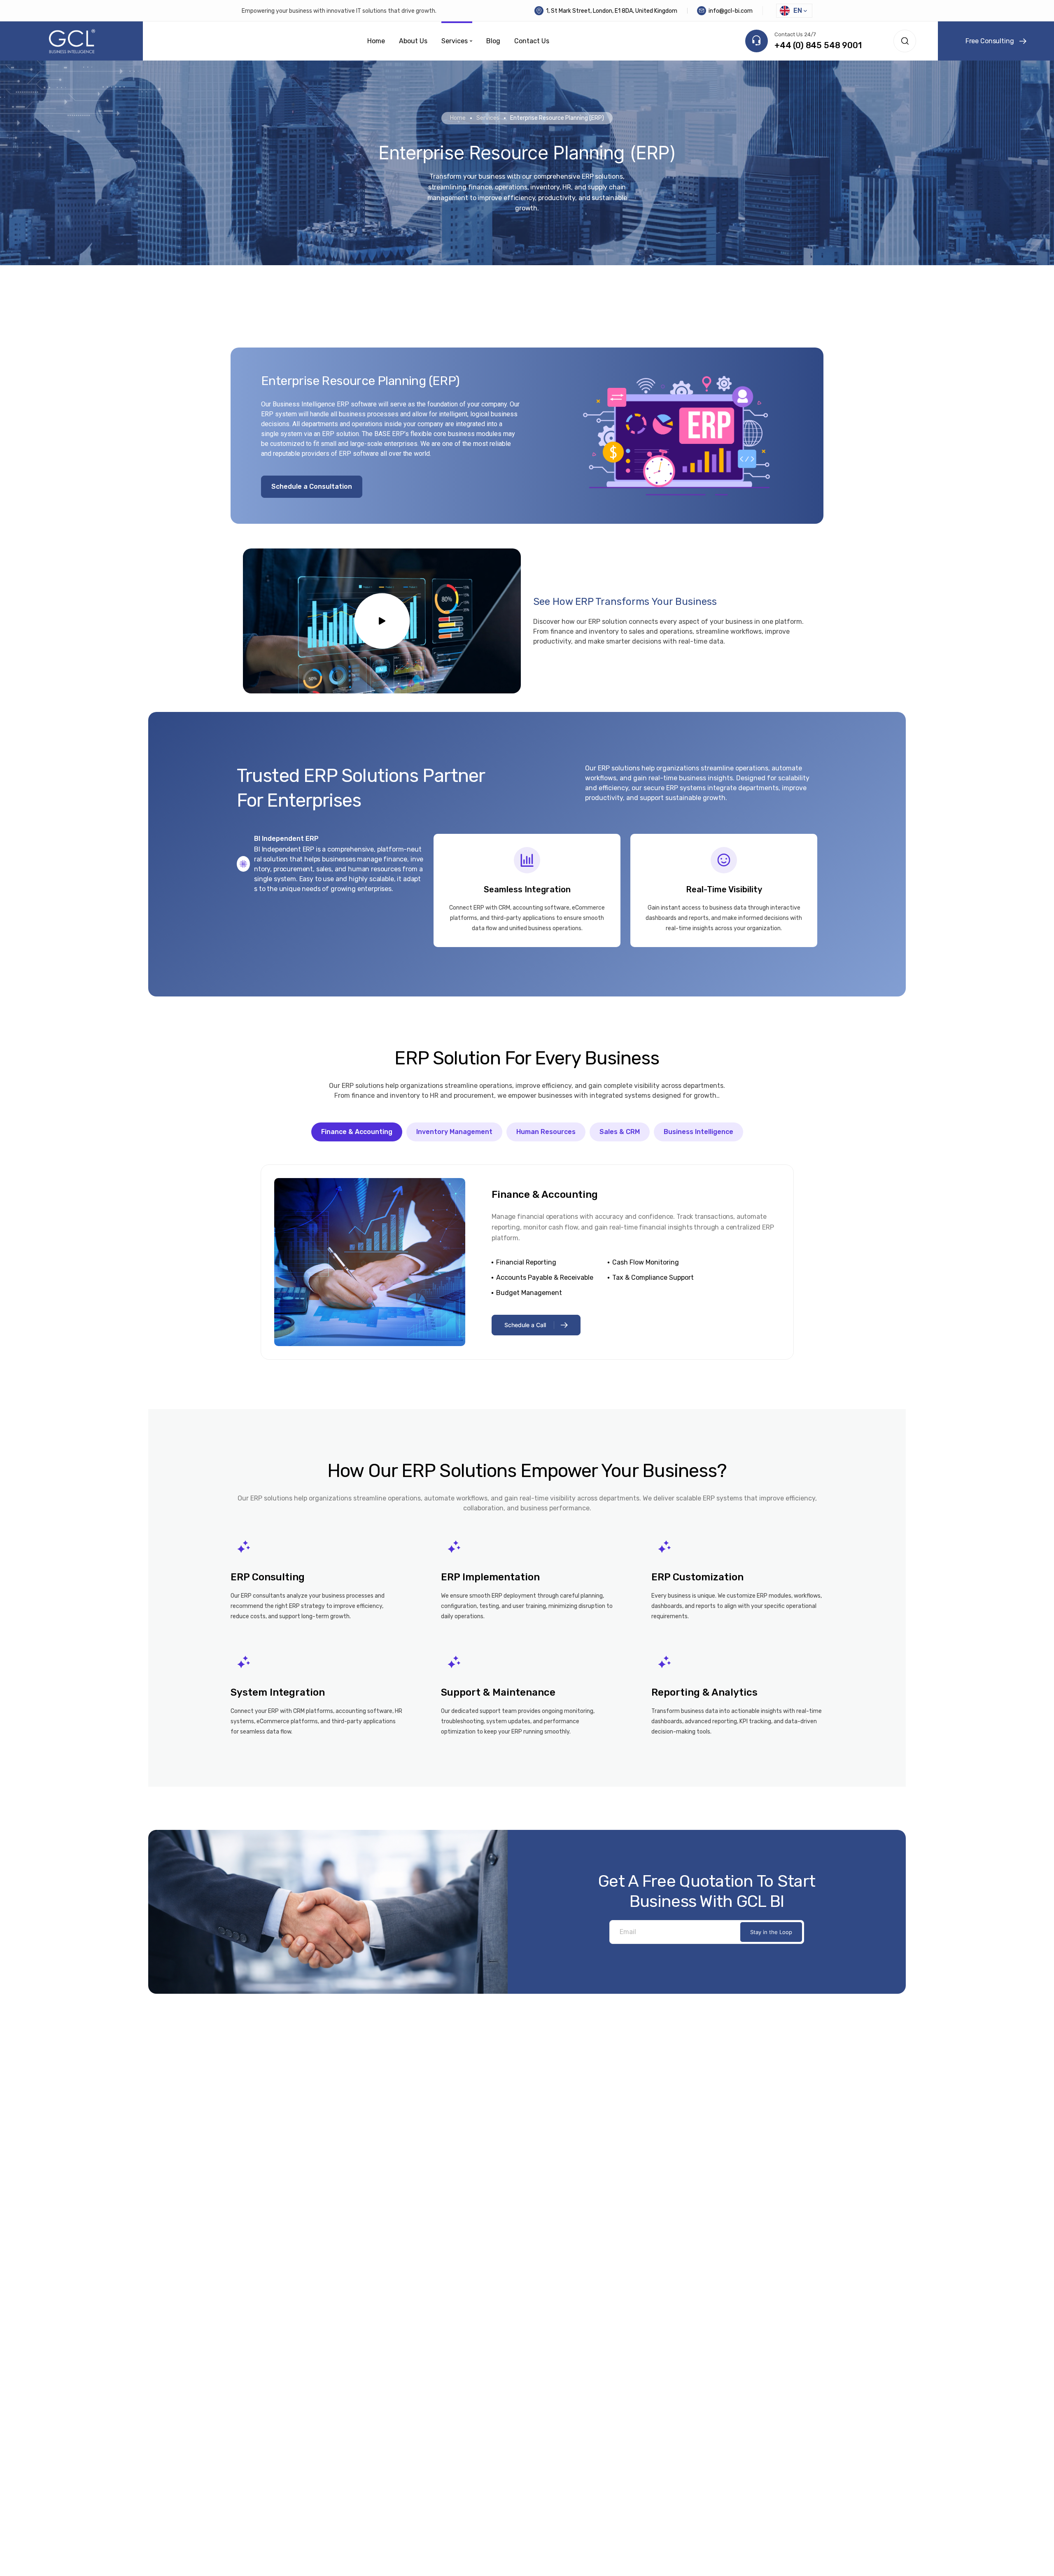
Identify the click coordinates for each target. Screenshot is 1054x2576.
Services (488, 118)
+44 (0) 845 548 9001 (818, 45)
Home (458, 118)
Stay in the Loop (771, 1932)
